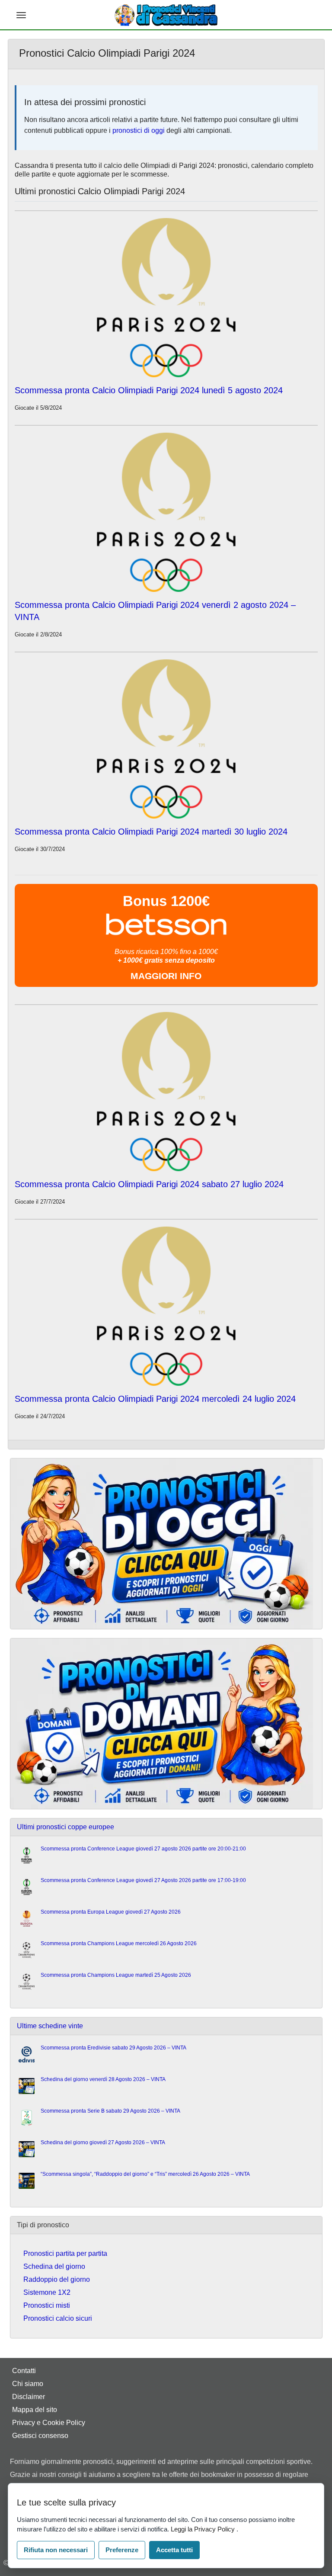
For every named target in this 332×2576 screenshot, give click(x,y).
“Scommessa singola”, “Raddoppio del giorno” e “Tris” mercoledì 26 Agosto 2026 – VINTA (145, 2174)
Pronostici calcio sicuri (58, 2318)
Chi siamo (28, 2384)
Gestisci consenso (40, 2436)
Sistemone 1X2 (47, 2292)
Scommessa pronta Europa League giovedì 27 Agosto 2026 (111, 1912)
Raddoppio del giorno (57, 2279)
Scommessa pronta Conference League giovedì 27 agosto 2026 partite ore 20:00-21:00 (143, 1849)
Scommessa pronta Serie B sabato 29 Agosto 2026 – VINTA (110, 2111)
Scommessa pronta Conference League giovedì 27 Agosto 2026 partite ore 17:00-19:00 (143, 1880)
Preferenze (122, 2550)
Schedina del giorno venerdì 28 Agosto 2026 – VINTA (103, 2079)
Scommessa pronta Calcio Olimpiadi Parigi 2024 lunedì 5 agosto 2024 (149, 390)
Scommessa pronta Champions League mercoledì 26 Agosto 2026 (119, 1943)
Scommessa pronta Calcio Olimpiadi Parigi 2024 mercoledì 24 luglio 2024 (155, 1399)
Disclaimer (29, 2397)
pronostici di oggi (139, 130)
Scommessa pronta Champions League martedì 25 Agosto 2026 (116, 1975)
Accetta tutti (174, 2550)
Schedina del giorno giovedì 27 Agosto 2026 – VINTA (103, 2142)
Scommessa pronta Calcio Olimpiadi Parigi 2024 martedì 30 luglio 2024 (151, 832)
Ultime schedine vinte (50, 2026)
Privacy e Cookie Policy (49, 2423)
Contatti (24, 2371)
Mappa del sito (35, 2410)
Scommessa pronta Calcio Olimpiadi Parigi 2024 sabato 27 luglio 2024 (149, 1184)
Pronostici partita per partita (65, 2253)
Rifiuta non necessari (56, 2550)
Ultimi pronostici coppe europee (65, 1827)
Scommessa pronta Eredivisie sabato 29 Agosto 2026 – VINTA (113, 2048)
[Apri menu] (21, 15)
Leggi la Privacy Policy (204, 2529)
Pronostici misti (47, 2305)
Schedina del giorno (54, 2266)
